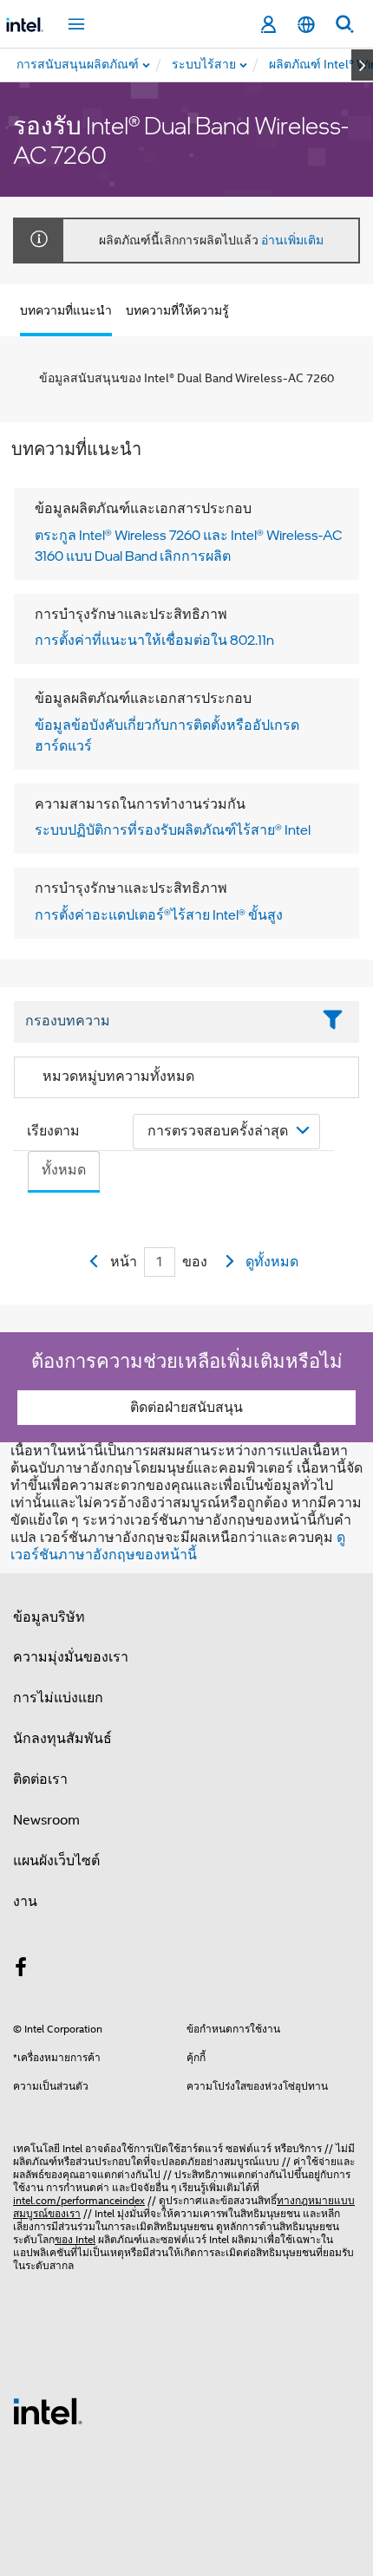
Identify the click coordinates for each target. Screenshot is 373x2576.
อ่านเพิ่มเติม (292, 240)
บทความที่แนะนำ (66, 310)
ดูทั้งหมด (272, 1262)
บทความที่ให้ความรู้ (177, 310)
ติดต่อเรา (40, 1779)
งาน (25, 1902)
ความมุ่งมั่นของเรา (71, 1657)
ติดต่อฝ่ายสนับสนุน (186, 1408)
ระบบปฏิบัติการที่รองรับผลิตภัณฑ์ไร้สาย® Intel (173, 829)
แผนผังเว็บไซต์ (56, 1861)
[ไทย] (306, 25)
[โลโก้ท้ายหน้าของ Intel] (48, 2410)
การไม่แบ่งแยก (58, 1698)
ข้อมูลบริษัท (49, 1617)
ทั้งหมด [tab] (64, 1170)
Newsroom (46, 1820)
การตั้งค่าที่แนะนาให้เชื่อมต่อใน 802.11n (154, 640)
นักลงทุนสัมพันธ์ (62, 1739)
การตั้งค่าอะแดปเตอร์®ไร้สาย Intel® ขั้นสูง (159, 914)
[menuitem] (205, 65)
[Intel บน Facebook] (21, 1970)
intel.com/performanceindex (79, 2200)
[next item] (362, 65)
